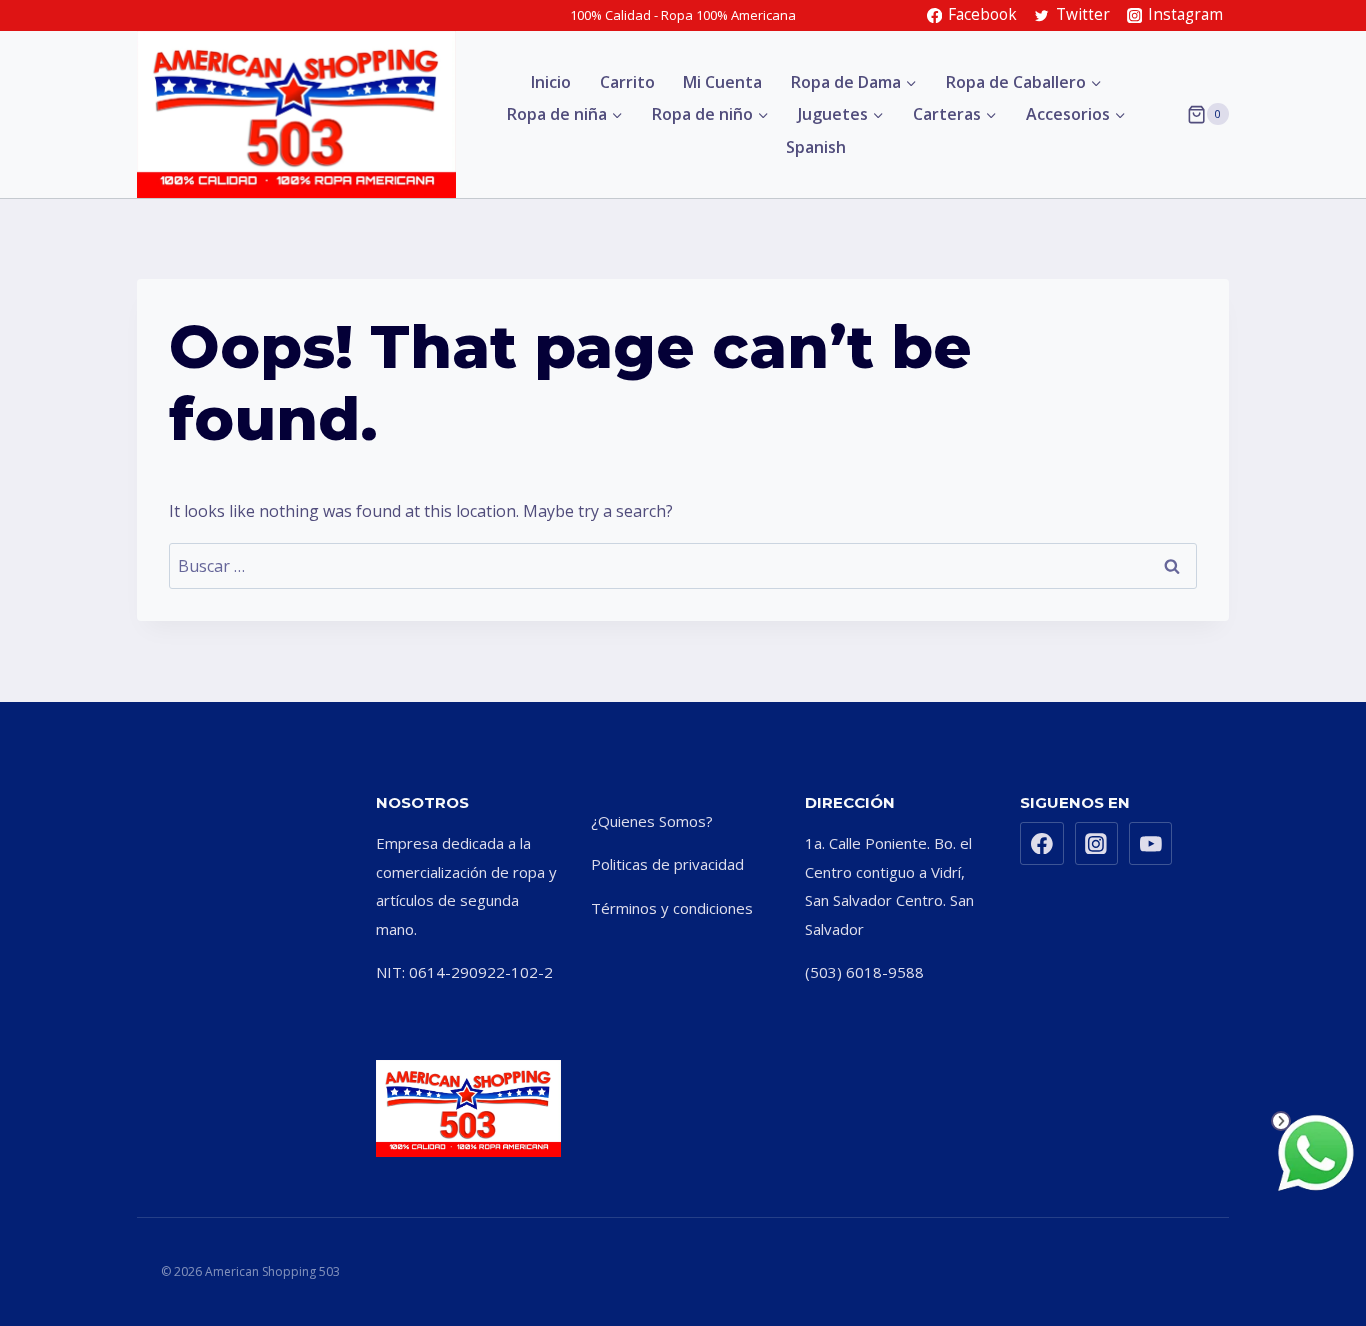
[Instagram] (1097, 844)
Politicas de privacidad (667, 864)
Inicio (551, 82)
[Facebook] (1042, 844)
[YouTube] (1151, 844)
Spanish (816, 147)
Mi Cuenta (722, 82)
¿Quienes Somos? (652, 821)
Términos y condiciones (672, 908)
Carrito (627, 82)
